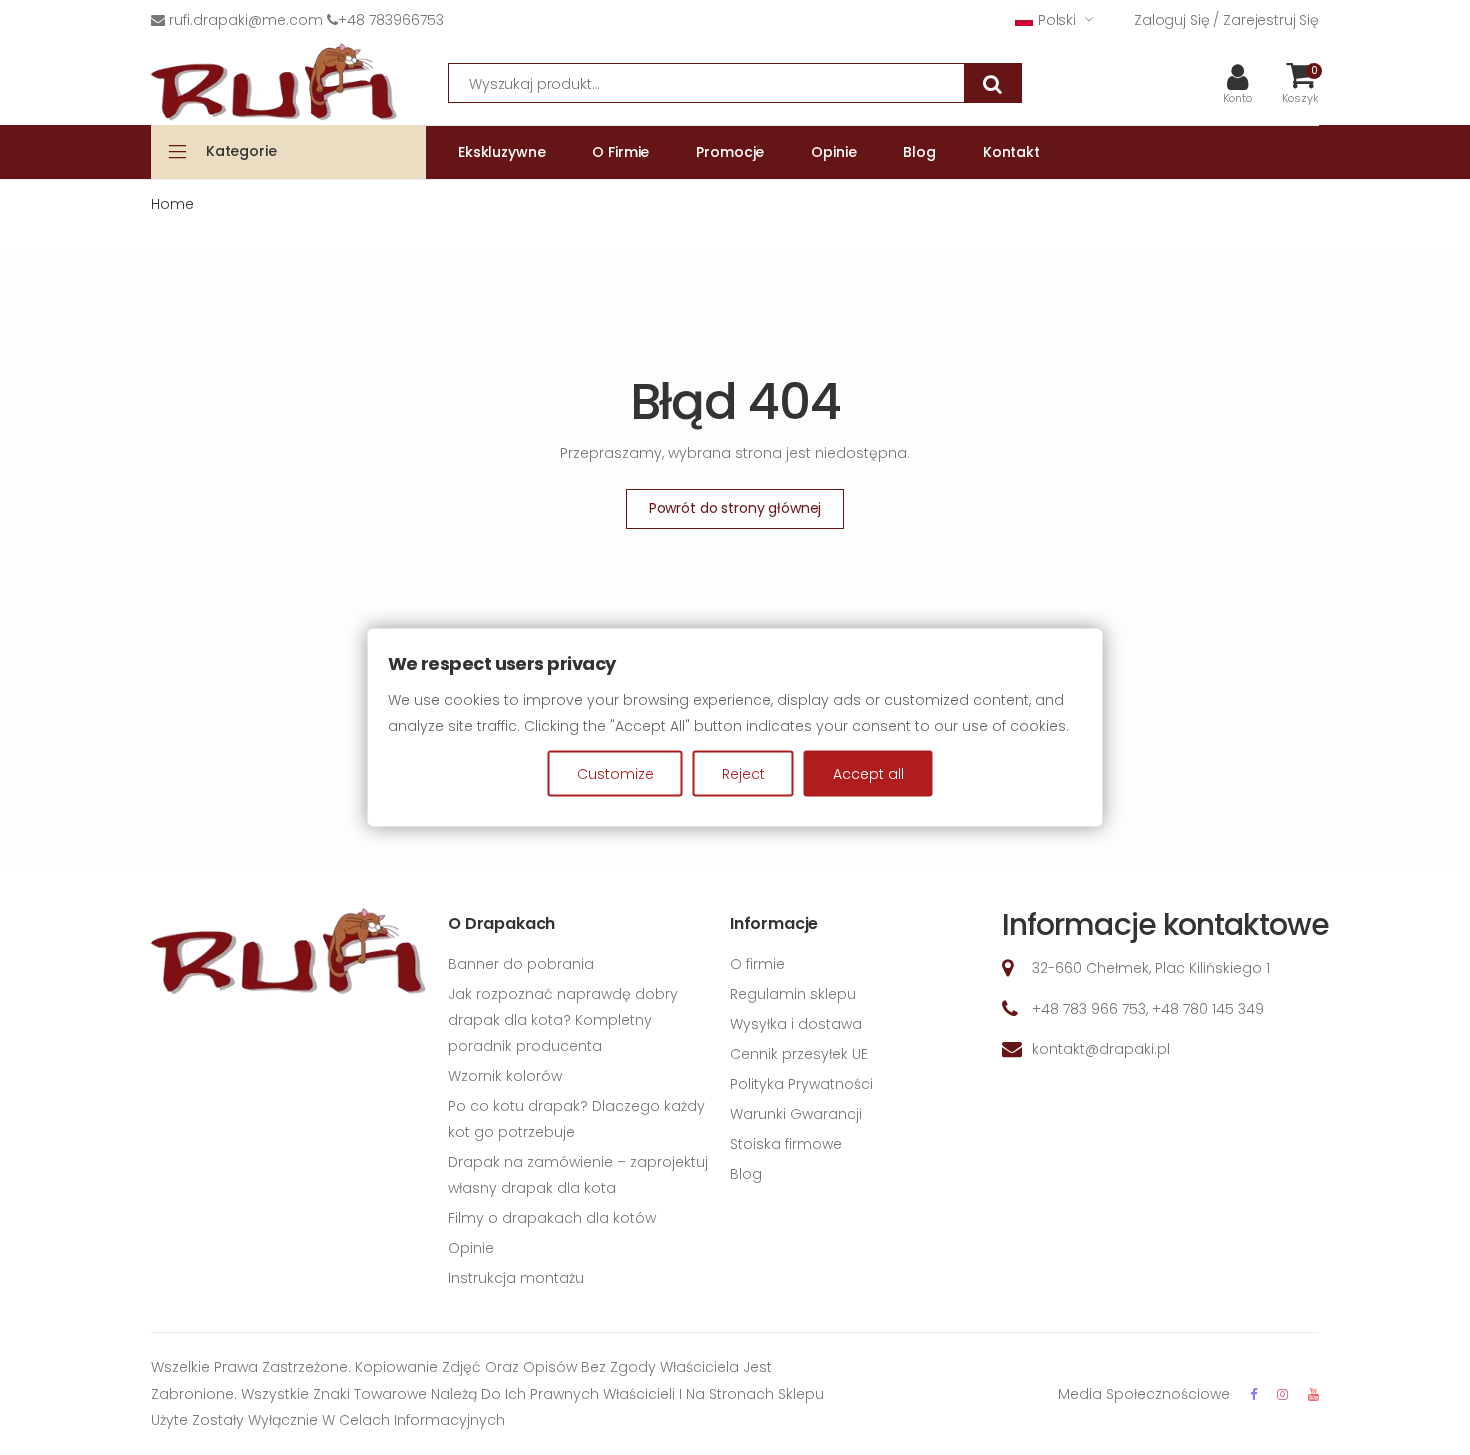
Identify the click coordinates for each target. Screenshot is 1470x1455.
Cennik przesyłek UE (799, 1054)
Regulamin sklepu (793, 994)
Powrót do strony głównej (735, 508)
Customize (615, 774)
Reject (743, 774)
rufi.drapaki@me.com (246, 20)
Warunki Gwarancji (796, 1114)
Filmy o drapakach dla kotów (552, 1218)
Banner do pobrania (521, 964)
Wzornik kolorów (505, 1076)
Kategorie (241, 151)
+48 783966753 (391, 20)
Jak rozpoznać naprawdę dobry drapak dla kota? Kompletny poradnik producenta (563, 1020)
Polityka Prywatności (801, 1084)
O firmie (757, 964)
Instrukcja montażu (516, 1278)
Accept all (868, 774)
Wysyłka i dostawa (796, 1024)
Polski (1057, 20)
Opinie (471, 1248)
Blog (746, 1174)
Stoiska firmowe (786, 1144)
